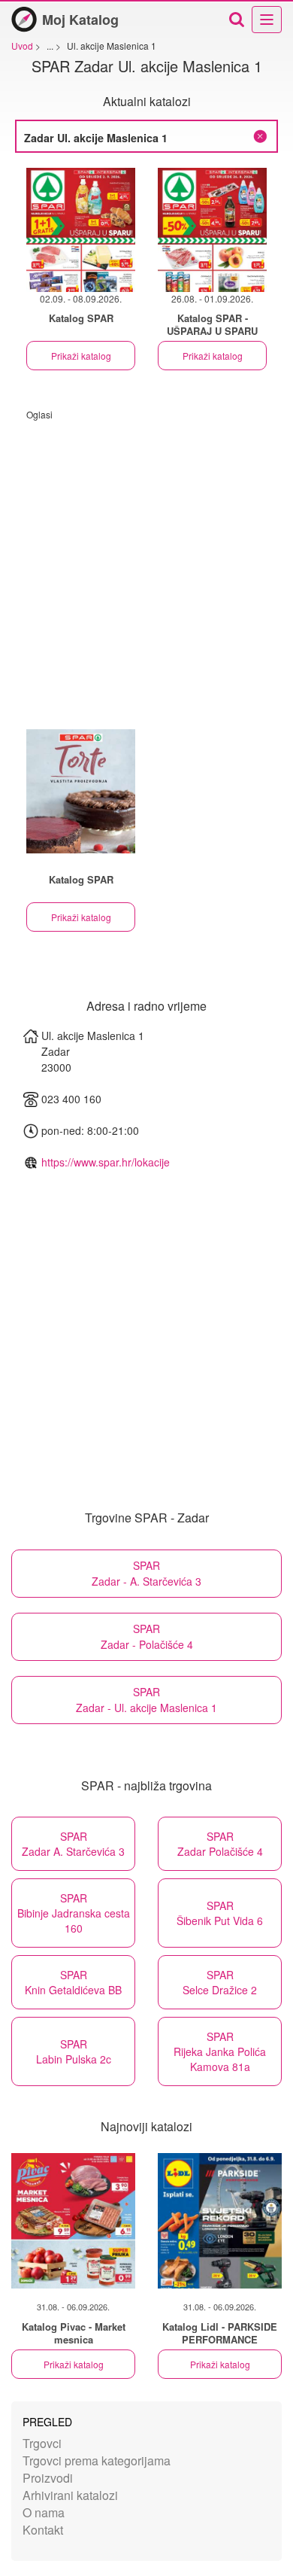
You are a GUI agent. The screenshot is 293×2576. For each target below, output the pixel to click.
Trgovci (42, 2443)
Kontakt (43, 2530)
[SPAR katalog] (81, 791)
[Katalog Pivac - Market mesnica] (73, 2221)
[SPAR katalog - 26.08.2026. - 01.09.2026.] (212, 230)
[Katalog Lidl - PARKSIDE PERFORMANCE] (220, 2221)
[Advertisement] (146, 567)
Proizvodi (48, 2478)
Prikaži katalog (81, 356)
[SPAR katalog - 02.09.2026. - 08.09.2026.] (81, 230)
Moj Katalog (80, 20)
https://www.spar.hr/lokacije (106, 1162)
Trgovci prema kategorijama (97, 2460)
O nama (44, 2512)
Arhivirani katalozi (70, 2495)
